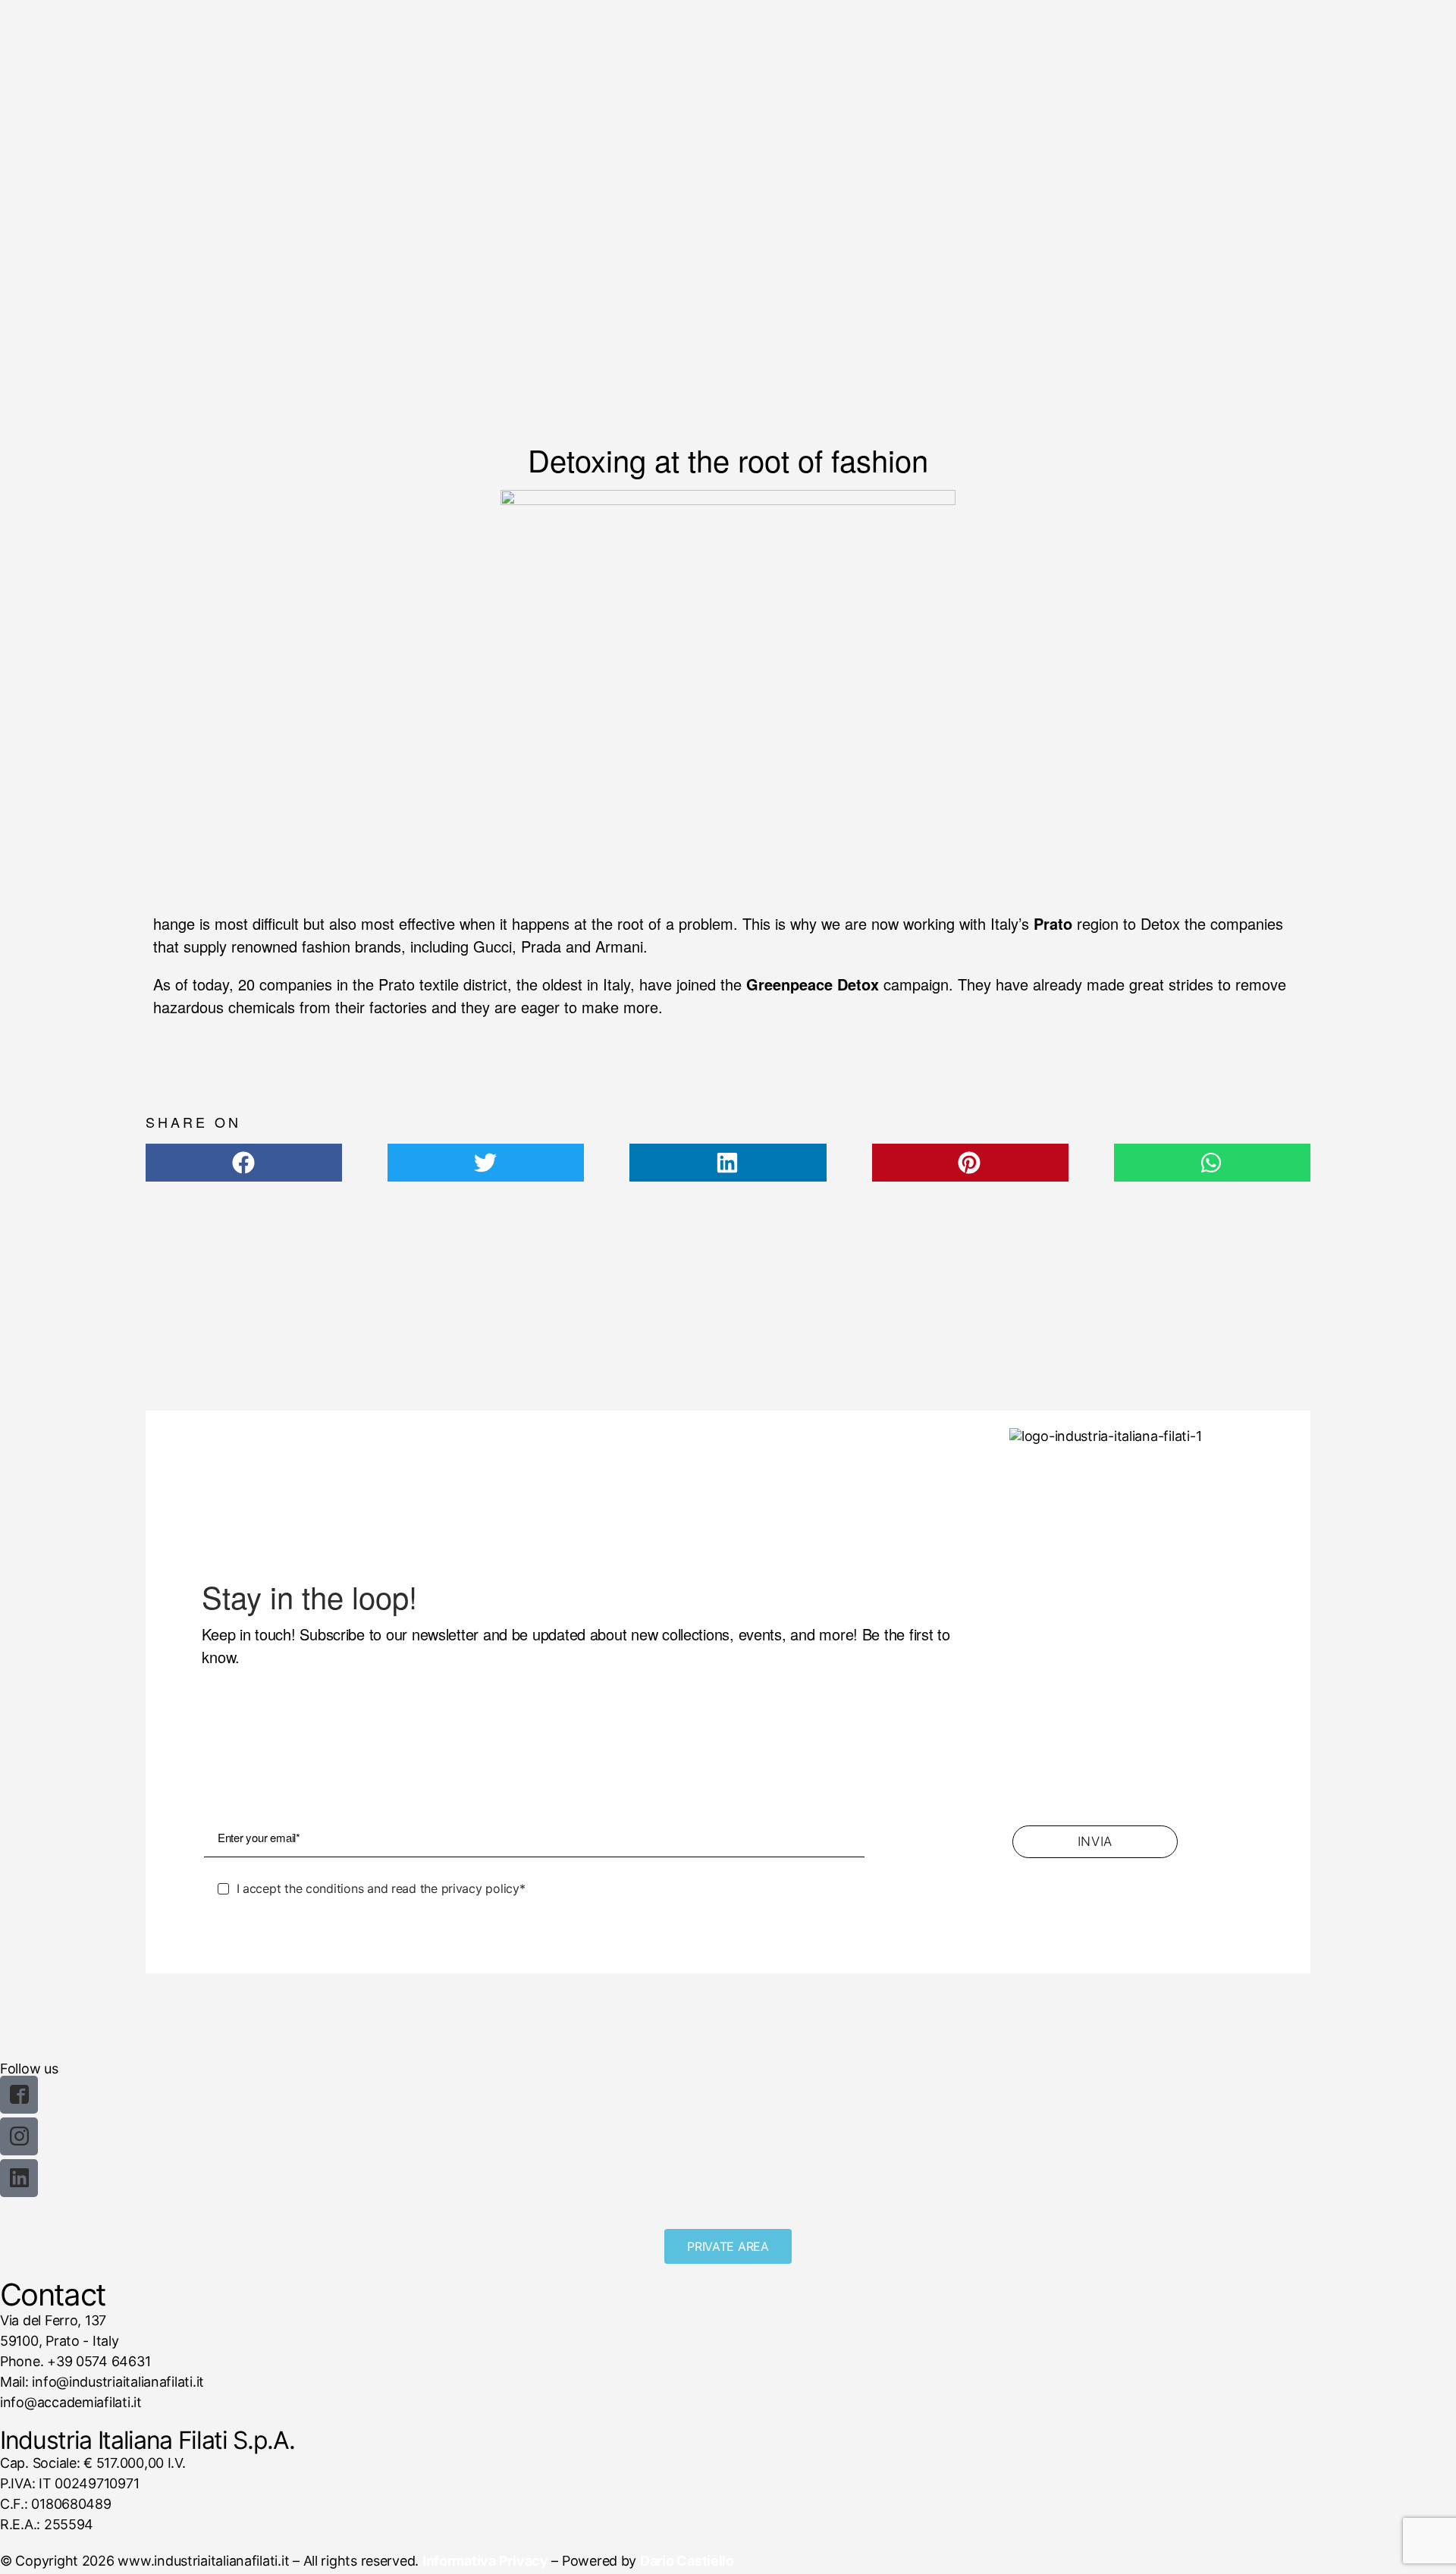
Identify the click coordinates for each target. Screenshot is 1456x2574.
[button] (244, 1163)
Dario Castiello (687, 2561)
